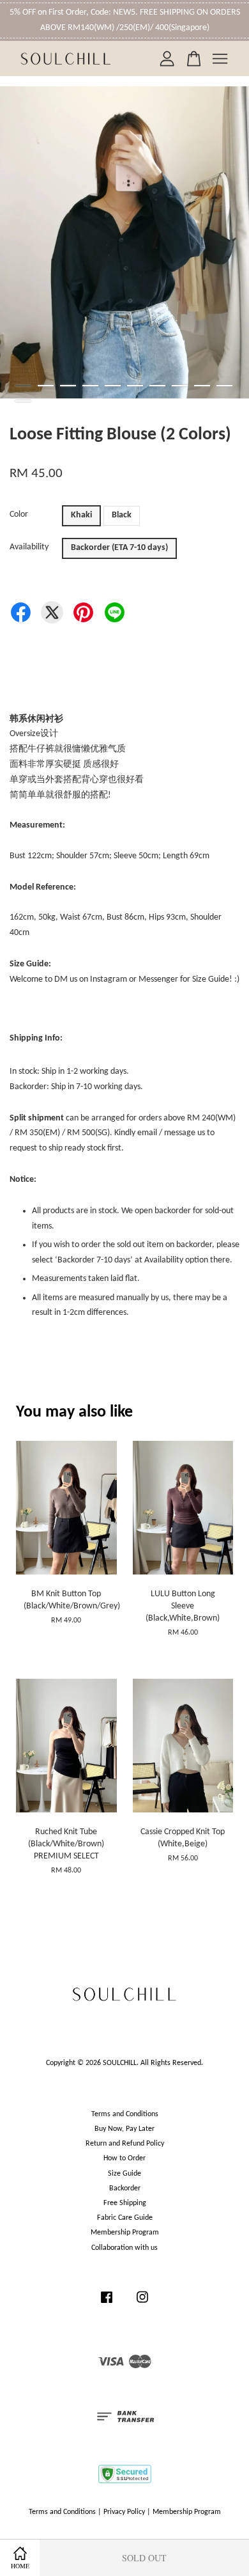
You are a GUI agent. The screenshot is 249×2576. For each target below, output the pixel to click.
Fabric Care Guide (125, 2218)
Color (19, 514)
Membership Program (125, 2233)
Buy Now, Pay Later (124, 2129)
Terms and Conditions (125, 2114)
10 (224, 386)
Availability (29, 547)
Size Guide (124, 2174)
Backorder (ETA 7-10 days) (119, 548)
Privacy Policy (124, 2512)
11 (23, 401)
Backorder (125, 2188)
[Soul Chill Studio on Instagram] (142, 2304)
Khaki (81, 515)
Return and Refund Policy (125, 2144)
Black (122, 515)
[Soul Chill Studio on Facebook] (107, 2304)
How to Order (124, 2158)
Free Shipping (125, 2203)
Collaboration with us (124, 2248)
